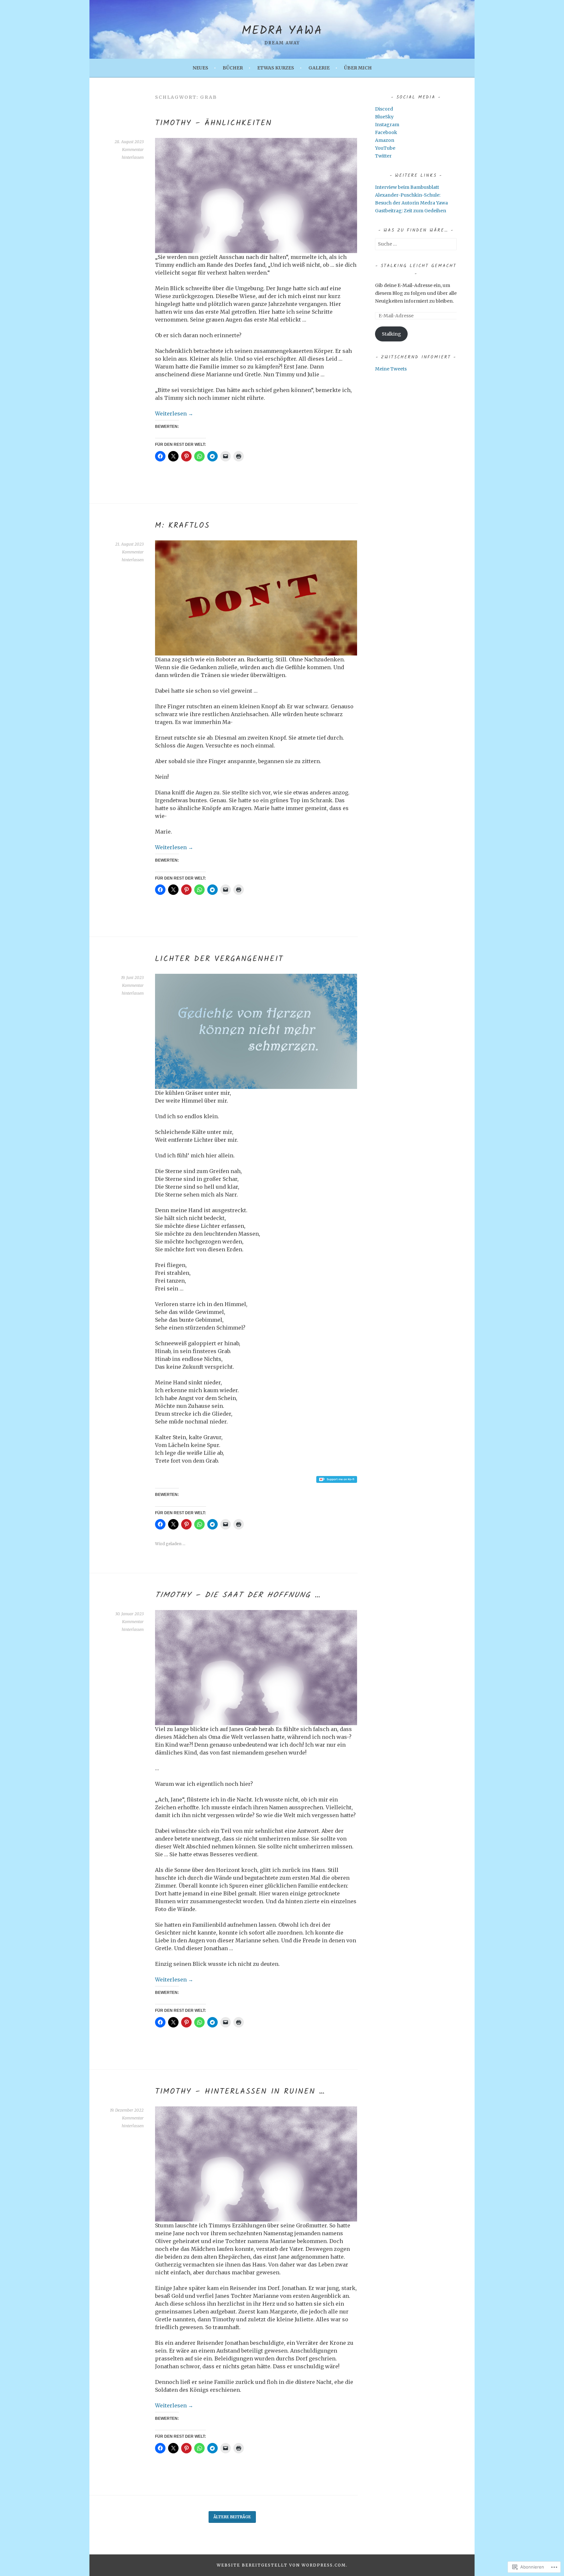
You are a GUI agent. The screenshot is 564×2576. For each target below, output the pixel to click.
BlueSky (384, 117)
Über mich (358, 68)
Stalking (392, 334)
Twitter (383, 156)
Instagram (387, 125)
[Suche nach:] (416, 244)
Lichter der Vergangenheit (219, 959)
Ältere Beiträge (232, 2517)
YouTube (385, 148)
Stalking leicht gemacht (418, 266)
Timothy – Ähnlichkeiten (213, 123)
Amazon (385, 140)
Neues (200, 68)
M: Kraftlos (182, 526)
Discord (384, 109)
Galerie (319, 68)
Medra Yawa (282, 31)
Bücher (233, 68)
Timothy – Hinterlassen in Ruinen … (240, 2092)
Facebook (386, 132)
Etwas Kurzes (276, 68)
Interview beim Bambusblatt (407, 187)
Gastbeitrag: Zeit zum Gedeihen (411, 211)
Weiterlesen (174, 414)
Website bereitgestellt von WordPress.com (281, 2565)
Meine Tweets (391, 369)
